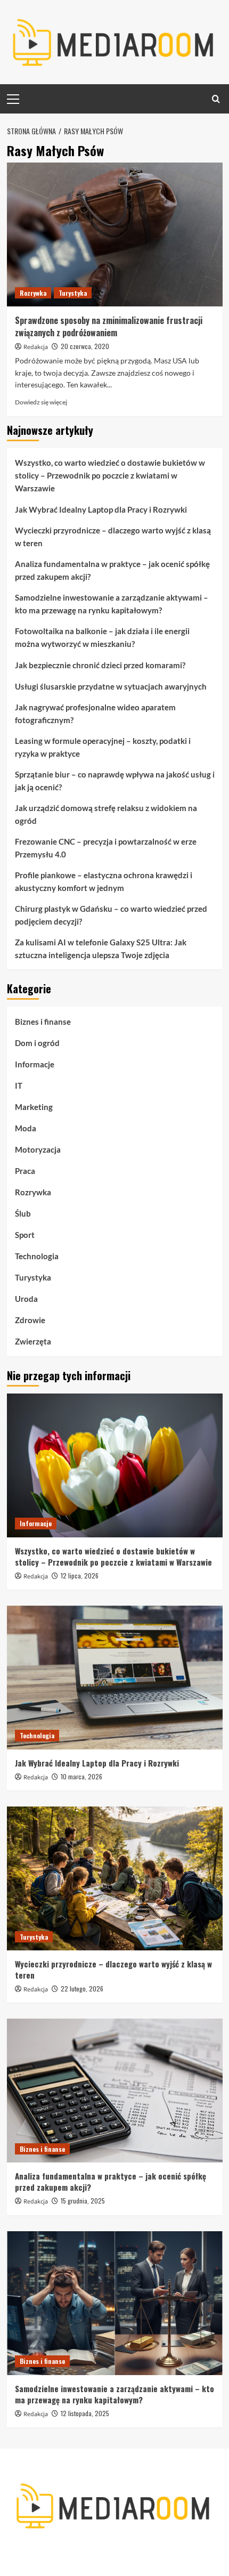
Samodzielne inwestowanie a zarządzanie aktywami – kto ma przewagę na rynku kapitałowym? (112, 604)
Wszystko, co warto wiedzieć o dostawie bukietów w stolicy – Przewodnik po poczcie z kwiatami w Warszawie (110, 475)
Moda (26, 1128)
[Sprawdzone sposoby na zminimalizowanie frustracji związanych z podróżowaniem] (115, 234)
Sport (25, 1235)
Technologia (37, 1256)
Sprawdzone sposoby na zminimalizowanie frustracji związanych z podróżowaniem (109, 326)
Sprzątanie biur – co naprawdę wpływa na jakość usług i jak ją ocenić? (115, 781)
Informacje (35, 1064)
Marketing (34, 1107)
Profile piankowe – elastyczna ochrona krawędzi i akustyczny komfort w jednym (104, 881)
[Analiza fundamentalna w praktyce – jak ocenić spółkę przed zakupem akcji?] (115, 2091)
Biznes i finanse (43, 1022)
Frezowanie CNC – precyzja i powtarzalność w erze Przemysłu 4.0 (106, 848)
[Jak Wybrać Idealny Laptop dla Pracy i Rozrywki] (115, 1678)
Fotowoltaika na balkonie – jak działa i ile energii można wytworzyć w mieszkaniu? (102, 637)
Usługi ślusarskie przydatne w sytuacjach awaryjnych (111, 686)
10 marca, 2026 (81, 1776)
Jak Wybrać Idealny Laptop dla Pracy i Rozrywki (101, 509)
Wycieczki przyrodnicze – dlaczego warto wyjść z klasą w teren (113, 537)
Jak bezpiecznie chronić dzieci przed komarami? (100, 665)
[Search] (216, 99)
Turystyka (73, 293)
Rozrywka (33, 293)
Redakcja (36, 347)
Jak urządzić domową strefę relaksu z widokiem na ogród (106, 814)
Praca (25, 1171)
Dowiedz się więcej (41, 402)
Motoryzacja (38, 1149)
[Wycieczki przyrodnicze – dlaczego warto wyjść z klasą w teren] (115, 1878)
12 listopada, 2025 (85, 2413)
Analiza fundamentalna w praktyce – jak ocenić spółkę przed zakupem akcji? (112, 570)
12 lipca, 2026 (80, 1575)
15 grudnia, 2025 (83, 2201)
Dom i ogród (37, 1043)
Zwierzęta (33, 1341)
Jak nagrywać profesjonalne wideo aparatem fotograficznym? (95, 714)
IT (19, 1086)
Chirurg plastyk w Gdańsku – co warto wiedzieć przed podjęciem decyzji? (111, 915)
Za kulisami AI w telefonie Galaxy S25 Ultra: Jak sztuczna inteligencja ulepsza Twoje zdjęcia (101, 949)
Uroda (26, 1299)
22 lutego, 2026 (82, 1988)
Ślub (23, 1213)
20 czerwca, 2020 (85, 346)
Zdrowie (30, 1320)
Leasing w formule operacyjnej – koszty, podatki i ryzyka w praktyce (103, 747)
